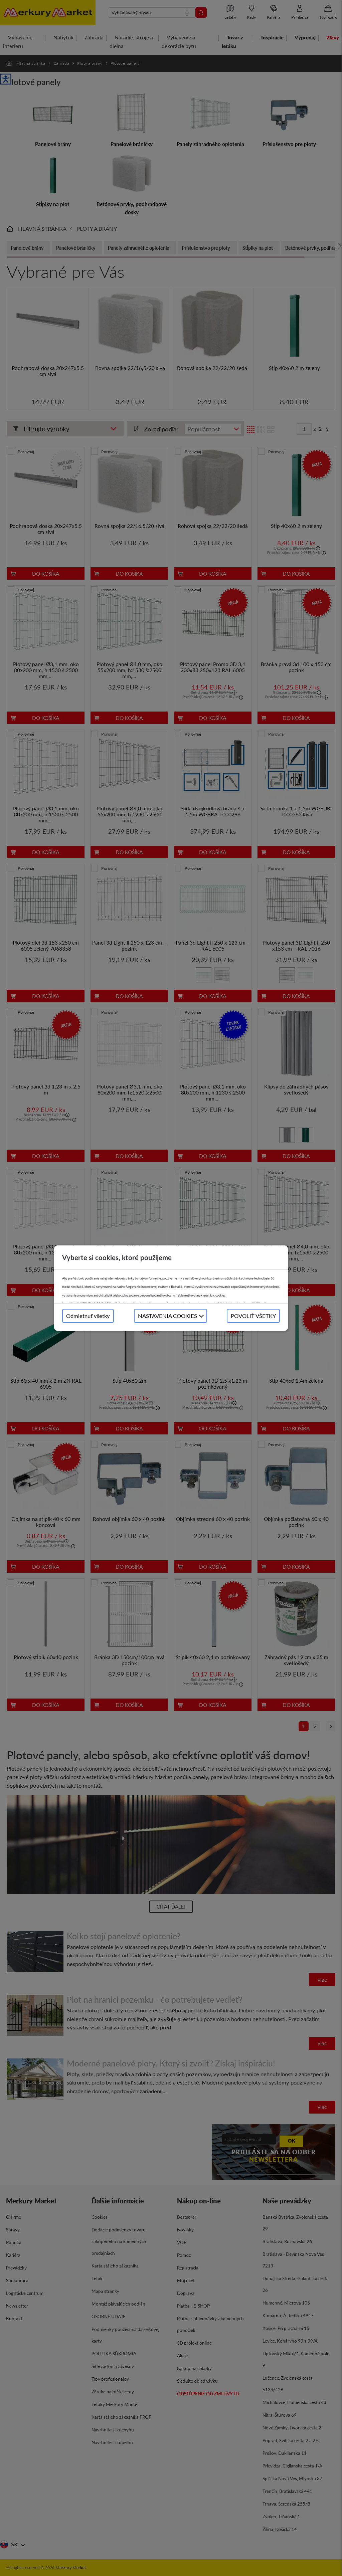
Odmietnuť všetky (88, 1316)
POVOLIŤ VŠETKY (253, 1316)
